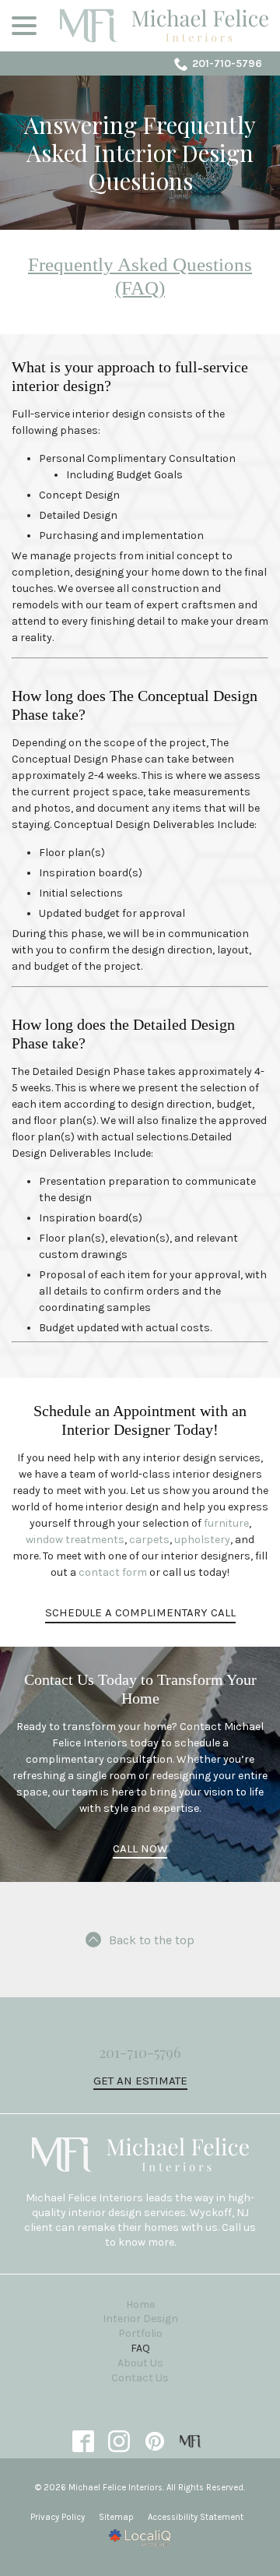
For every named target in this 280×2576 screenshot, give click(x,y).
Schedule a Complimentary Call (140, 1612)
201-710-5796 (227, 63)
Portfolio (140, 2333)
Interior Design (140, 2319)
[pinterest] (155, 2442)
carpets (149, 1540)
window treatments (75, 1540)
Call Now (140, 1848)
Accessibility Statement (196, 2517)
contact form (113, 1572)
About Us (140, 2363)
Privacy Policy (58, 2517)
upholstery (202, 1540)
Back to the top (152, 1940)
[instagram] (119, 2442)
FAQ (140, 2348)
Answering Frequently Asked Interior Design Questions (140, 153)
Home (140, 2305)
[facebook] (84, 2442)
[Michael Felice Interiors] (191, 2442)
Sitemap (116, 2517)
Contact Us (140, 2378)
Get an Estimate (140, 2081)
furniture (226, 1523)
